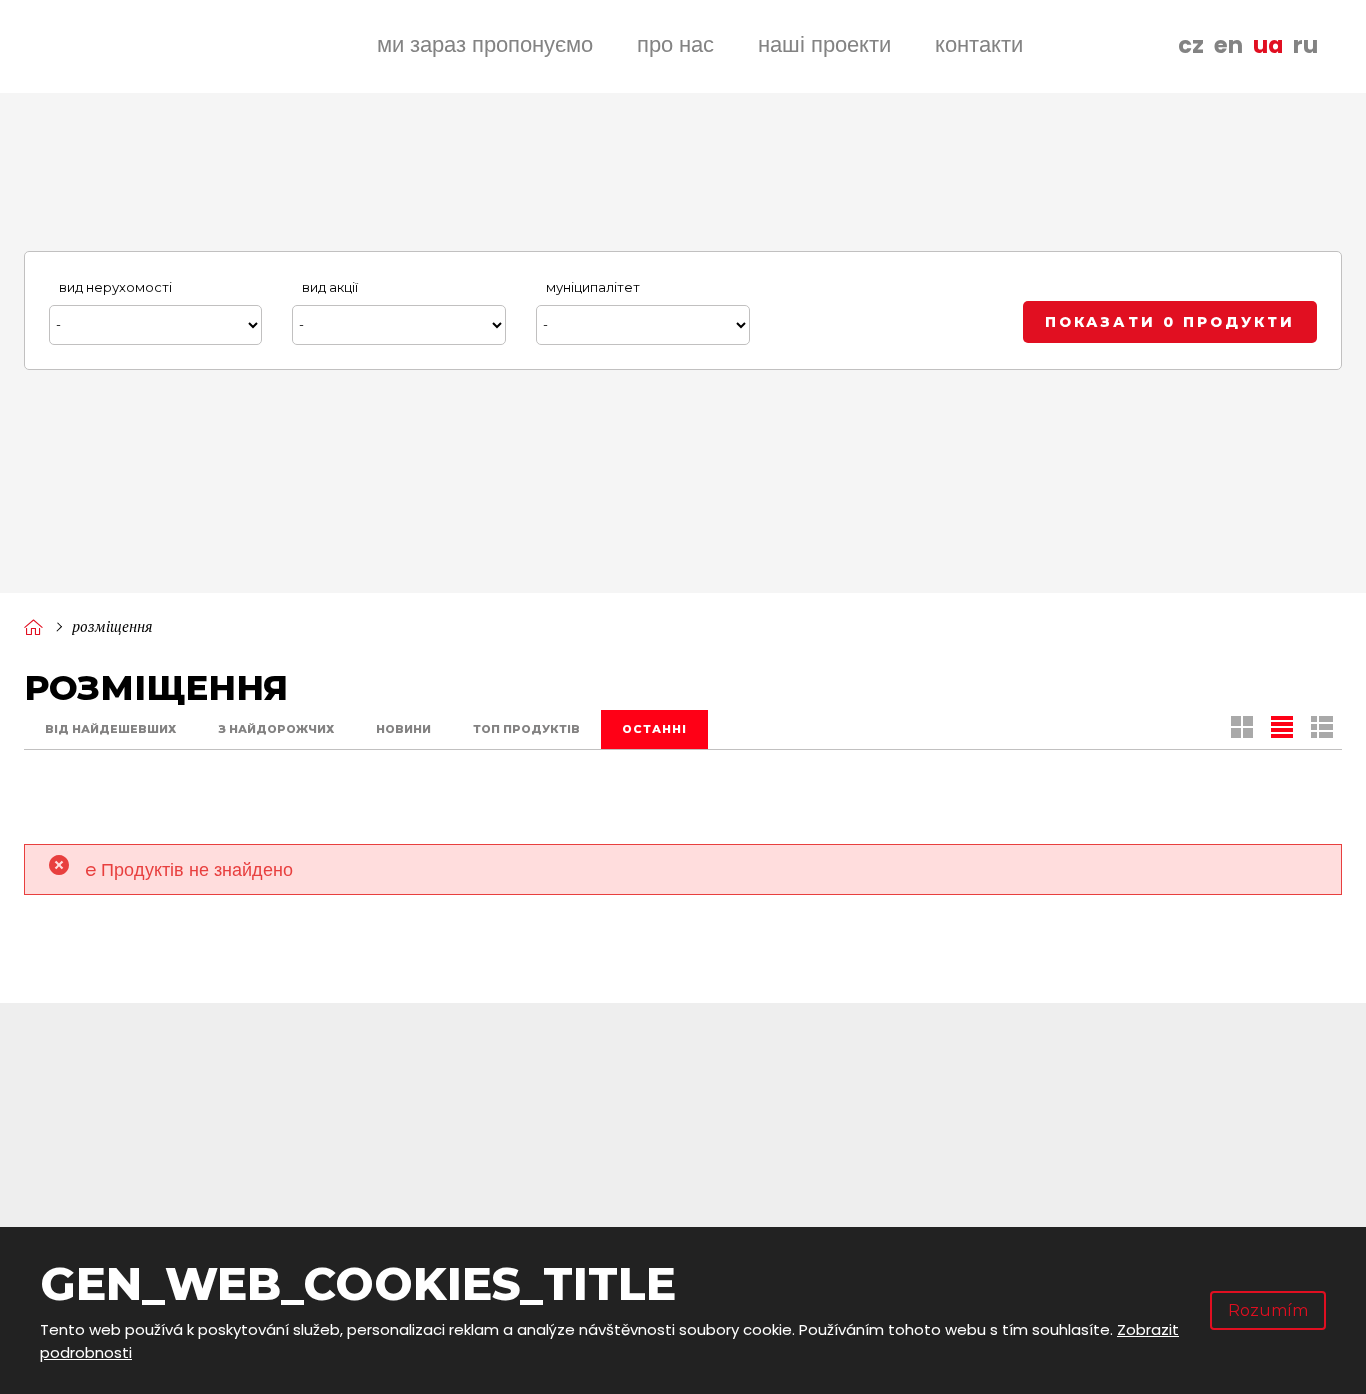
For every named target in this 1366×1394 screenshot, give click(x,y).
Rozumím (1268, 1310)
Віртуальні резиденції (1080, 1224)
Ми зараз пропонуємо (485, 44)
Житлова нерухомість (1078, 1189)
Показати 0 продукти (1170, 322)
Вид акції (330, 287)
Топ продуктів (526, 729)
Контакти (979, 44)
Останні (654, 729)
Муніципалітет (593, 287)
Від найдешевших (110, 729)
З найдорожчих (276, 729)
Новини (403, 729)
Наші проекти (824, 44)
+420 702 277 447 (189, 1154)
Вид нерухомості (115, 287)
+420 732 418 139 (185, 1128)
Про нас (675, 44)
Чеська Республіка (486, 1155)
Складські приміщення (1086, 1155)
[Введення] (33, 626)
